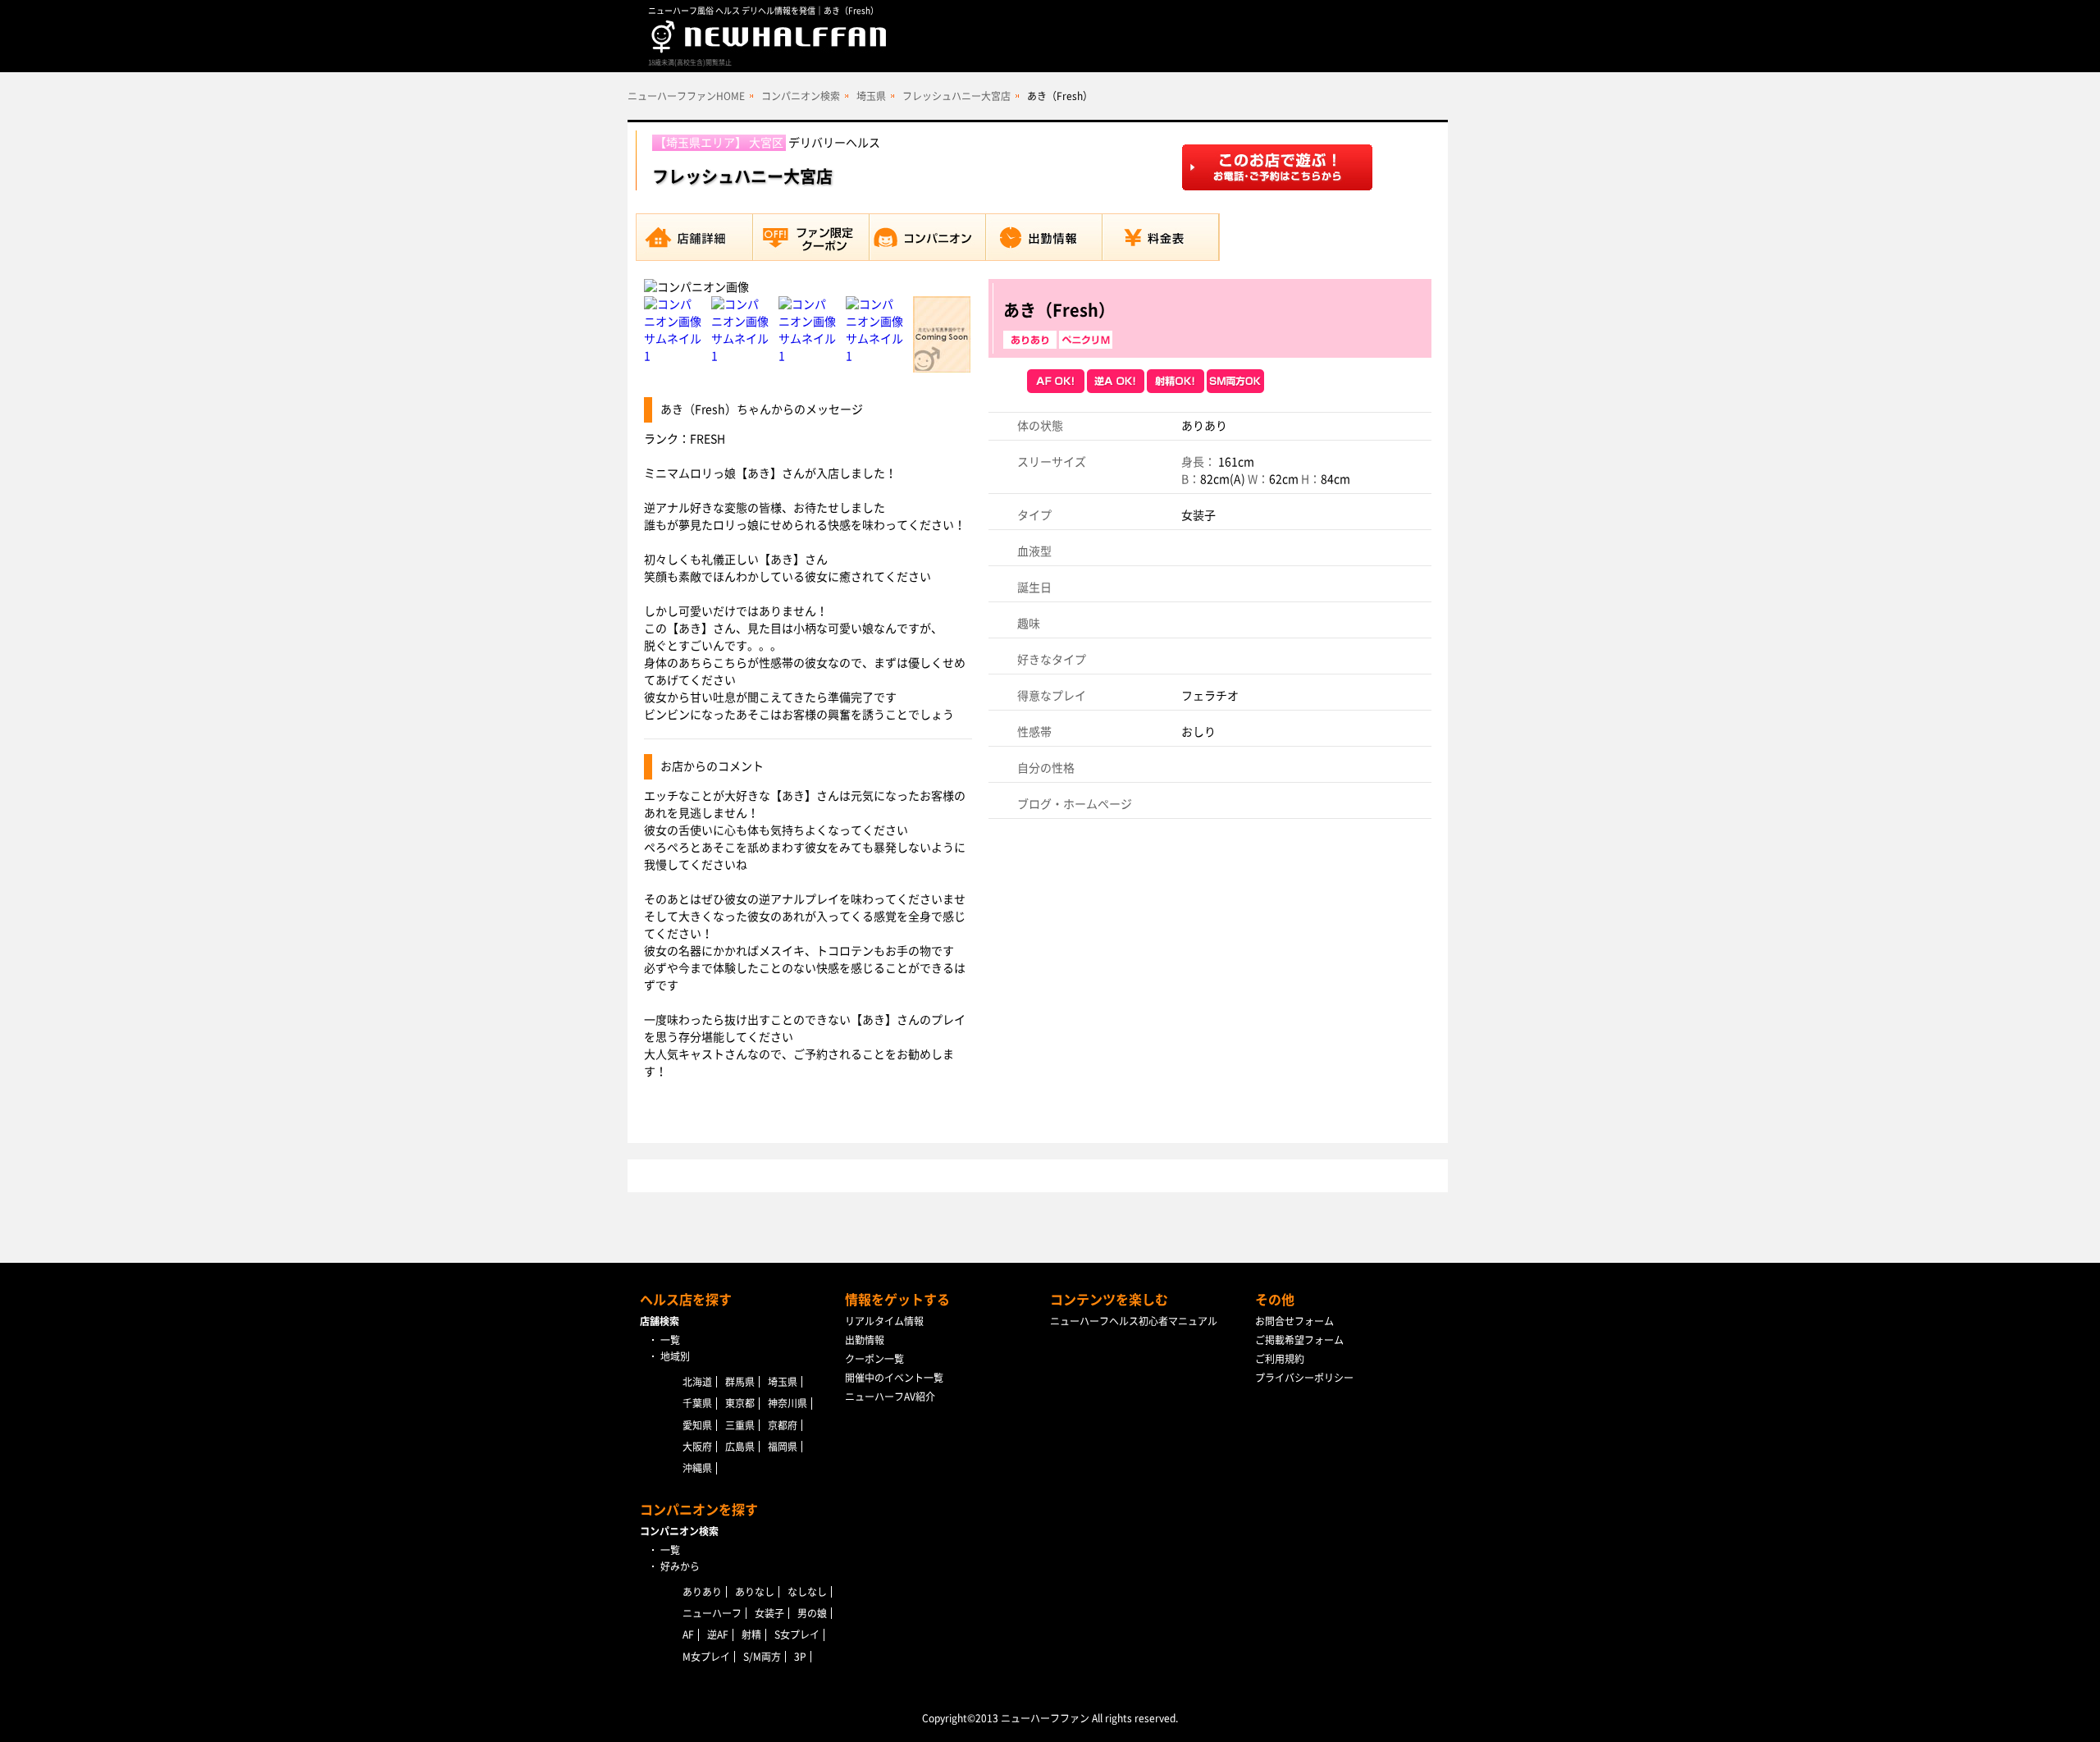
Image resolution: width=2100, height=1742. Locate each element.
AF (688, 1635)
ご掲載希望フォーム (1299, 1340)
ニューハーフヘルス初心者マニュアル (1134, 1321)
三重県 (740, 1425)
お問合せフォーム (1294, 1321)
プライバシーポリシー (1304, 1378)
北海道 (697, 1382)
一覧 (670, 1340)
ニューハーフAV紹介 (890, 1397)
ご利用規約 (1280, 1359)
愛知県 (697, 1425)
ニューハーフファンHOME (686, 96)
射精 (751, 1635)
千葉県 (697, 1403)
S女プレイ (797, 1635)
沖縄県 (697, 1468)
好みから (680, 1566)
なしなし (807, 1592)
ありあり (702, 1592)
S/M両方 (762, 1657)
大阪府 (697, 1447)
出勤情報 (865, 1340)
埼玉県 (871, 96)
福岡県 (783, 1447)
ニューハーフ (712, 1613)
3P (800, 1657)
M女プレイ (706, 1657)
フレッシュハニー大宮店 (956, 96)
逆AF (718, 1635)
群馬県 (740, 1382)
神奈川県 (787, 1403)
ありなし (755, 1592)
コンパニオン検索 (801, 96)
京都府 (783, 1425)
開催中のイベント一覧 (894, 1378)
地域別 (675, 1356)
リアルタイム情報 (884, 1321)
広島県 (740, 1447)
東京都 (740, 1403)
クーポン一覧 (874, 1359)
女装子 (769, 1613)
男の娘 (812, 1613)
